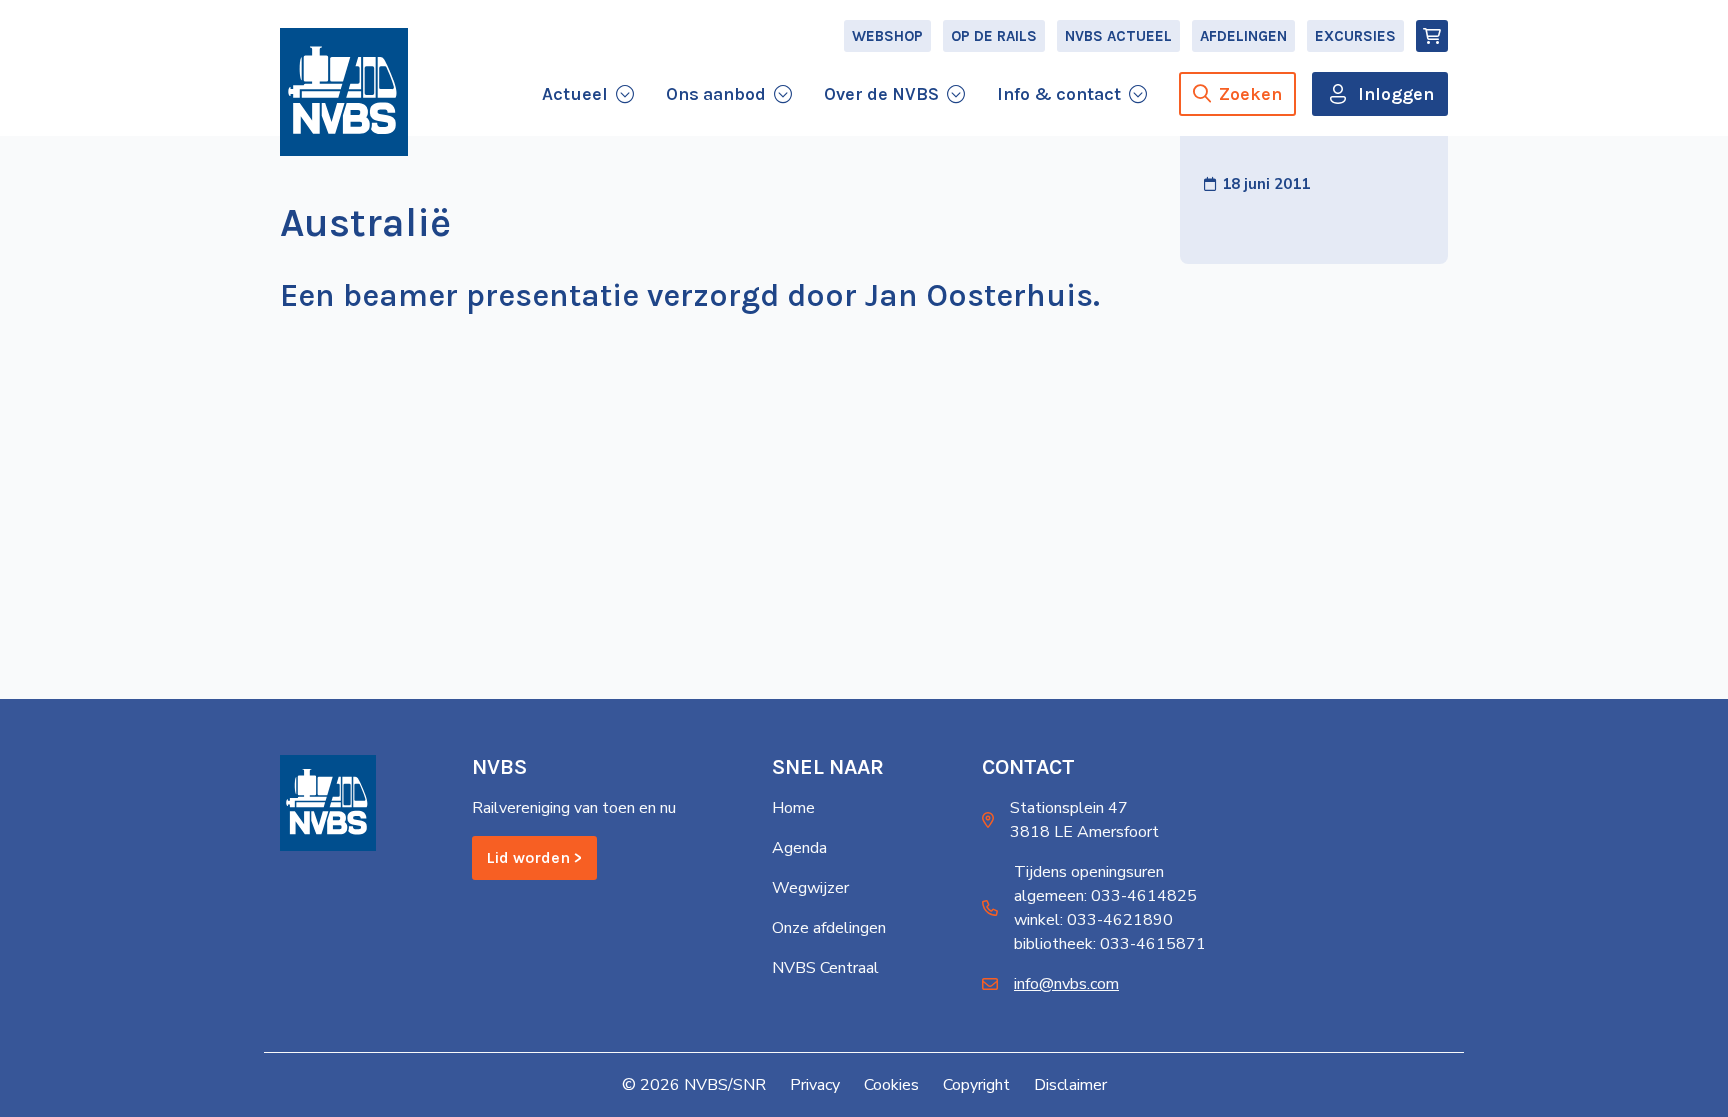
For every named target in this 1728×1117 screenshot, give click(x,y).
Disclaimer (1070, 1085)
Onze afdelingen (829, 928)
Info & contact (1059, 94)
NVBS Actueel (1118, 36)
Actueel (575, 94)
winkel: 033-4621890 (1093, 920)
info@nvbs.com (1066, 984)
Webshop (887, 36)
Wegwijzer (810, 888)
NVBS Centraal (825, 968)
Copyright (976, 1085)
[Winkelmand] (1432, 36)
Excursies (1355, 36)
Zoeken (1250, 94)
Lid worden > (534, 857)
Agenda (799, 848)
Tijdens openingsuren (1089, 872)
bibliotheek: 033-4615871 (1110, 944)
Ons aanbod (716, 94)
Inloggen (1396, 94)
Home (793, 808)
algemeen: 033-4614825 (1105, 896)
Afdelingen (1243, 36)
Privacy (815, 1085)
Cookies (891, 1085)
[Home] (344, 92)
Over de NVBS (881, 94)
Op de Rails (994, 36)
